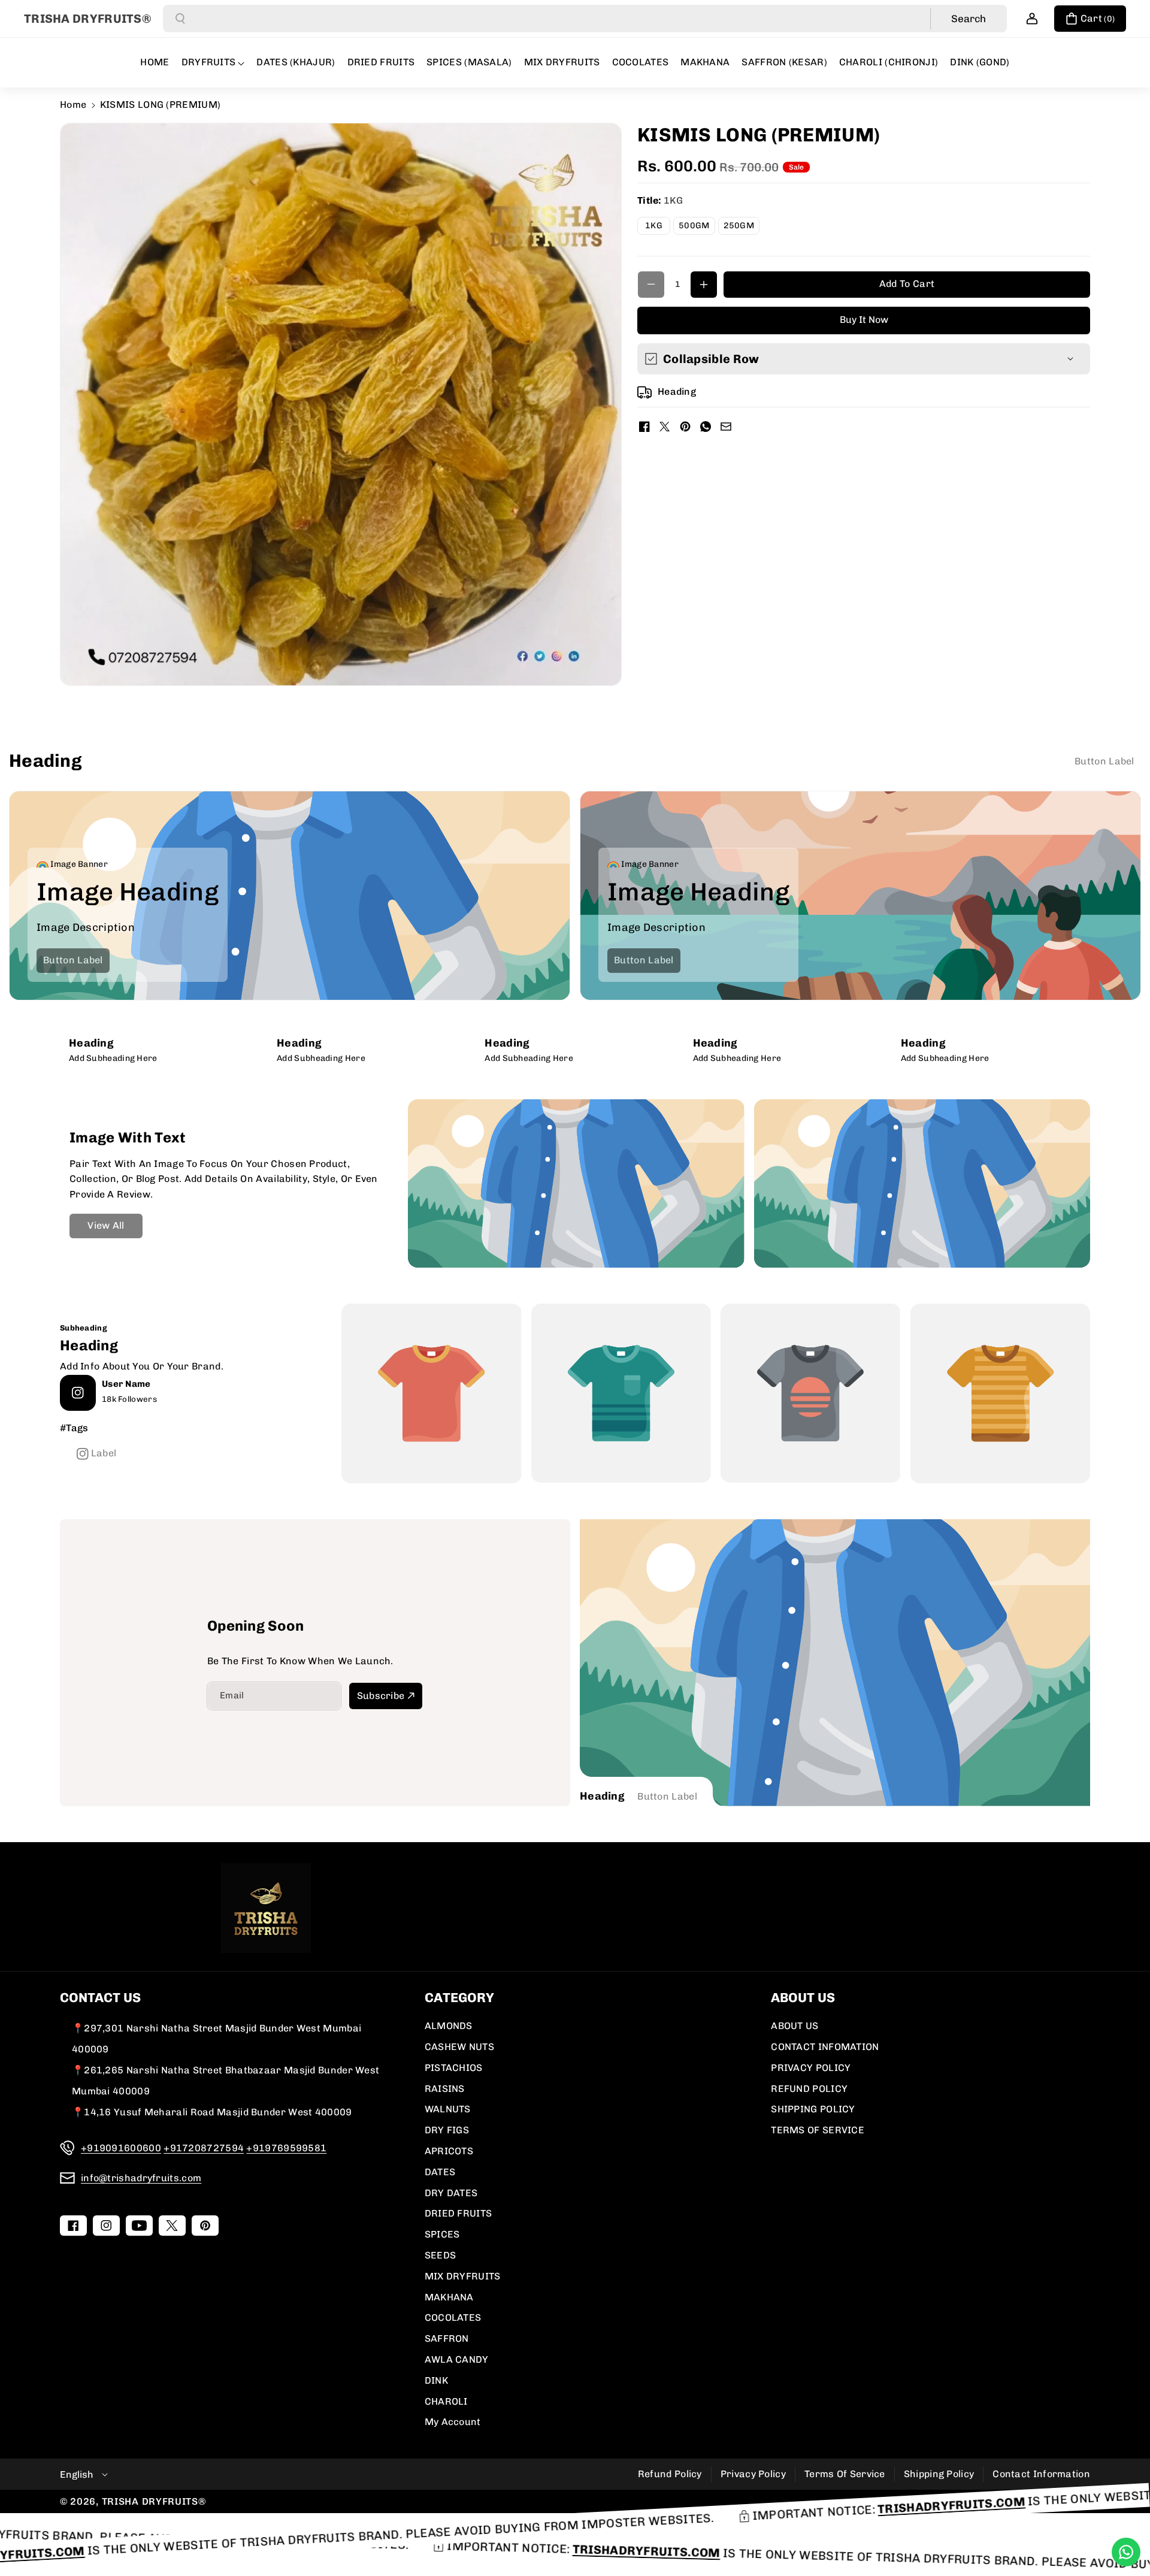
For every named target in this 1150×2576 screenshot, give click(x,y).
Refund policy (670, 2474)
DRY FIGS (447, 2130)
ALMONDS (449, 2026)
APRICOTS (449, 2151)
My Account (453, 2422)
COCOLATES (453, 2318)
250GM (742, 227)
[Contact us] (1126, 2552)
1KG (658, 227)
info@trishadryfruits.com (141, 2178)
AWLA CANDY (457, 2359)
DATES (440, 2172)
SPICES (442, 2234)
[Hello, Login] (1032, 19)
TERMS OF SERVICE (818, 2130)
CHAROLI (446, 2401)
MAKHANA (449, 2297)
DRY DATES (451, 2193)
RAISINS (445, 2089)
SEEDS (441, 2255)
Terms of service (845, 2474)
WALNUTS (448, 2109)
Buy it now (864, 320)
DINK (436, 2380)
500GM (697, 227)
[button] (1090, 19)
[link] (1104, 761)
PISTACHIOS (454, 2068)
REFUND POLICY (809, 2089)
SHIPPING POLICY (813, 2109)
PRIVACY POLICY (811, 2068)
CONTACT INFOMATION (825, 2047)
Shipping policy (939, 2474)
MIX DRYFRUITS (463, 2276)
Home (73, 105)
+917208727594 (204, 2148)
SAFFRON (447, 2338)
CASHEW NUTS (459, 2047)
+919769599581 (286, 2148)
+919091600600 (121, 2148)
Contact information (1041, 2474)
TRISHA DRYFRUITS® (154, 2501)
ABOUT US (795, 2026)
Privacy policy (753, 2474)
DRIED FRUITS (459, 2213)
